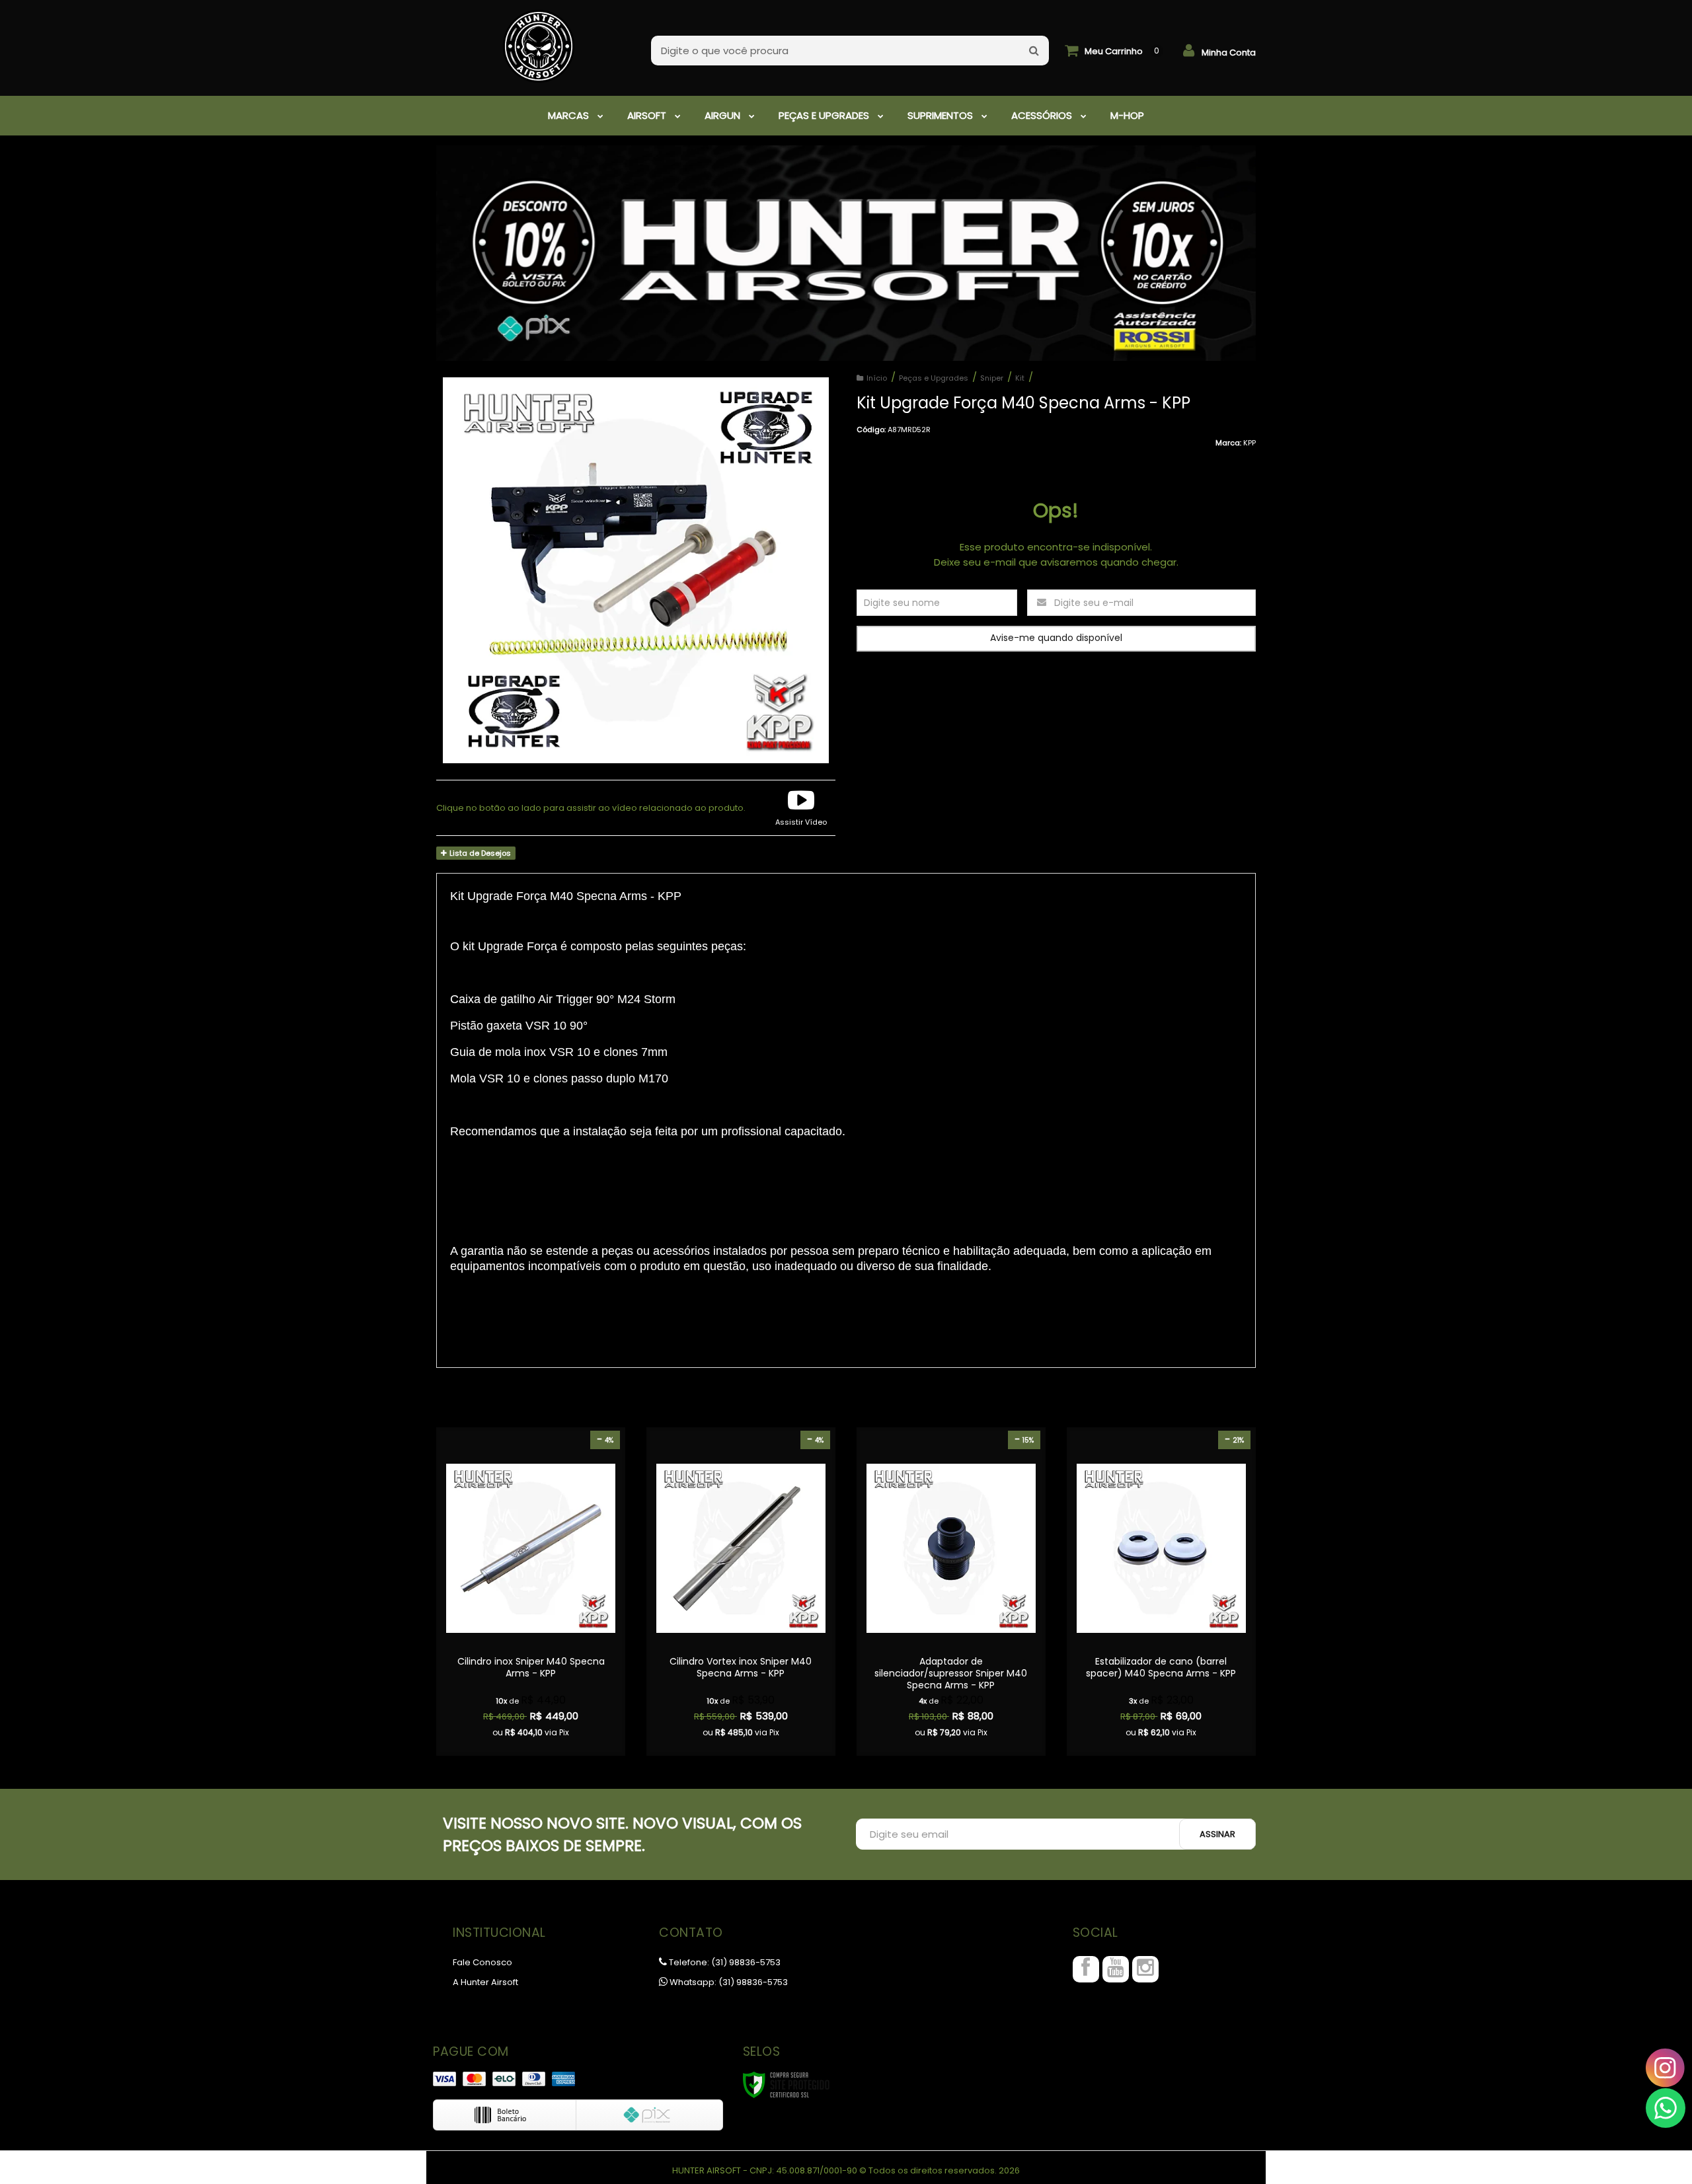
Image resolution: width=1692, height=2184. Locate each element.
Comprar (531, 1664)
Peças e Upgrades (934, 378)
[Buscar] (1034, 51)
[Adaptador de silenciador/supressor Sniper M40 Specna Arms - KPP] (951, 1592)
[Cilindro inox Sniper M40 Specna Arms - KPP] (531, 1592)
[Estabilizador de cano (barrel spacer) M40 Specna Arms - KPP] (1161, 1592)
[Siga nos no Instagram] (1145, 1969)
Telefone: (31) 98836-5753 (724, 1962)
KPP (1250, 443)
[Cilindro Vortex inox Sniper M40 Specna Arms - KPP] (741, 1592)
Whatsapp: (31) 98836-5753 (728, 1982)
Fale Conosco (482, 1962)
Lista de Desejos (479, 853)
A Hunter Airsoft (485, 1982)
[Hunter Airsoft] (539, 40)
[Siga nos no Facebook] (1086, 1969)
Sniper (992, 378)
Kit (1020, 378)
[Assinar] (1217, 1834)
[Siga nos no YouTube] (1116, 1969)
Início (877, 378)
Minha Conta (1229, 53)
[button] (801, 808)
